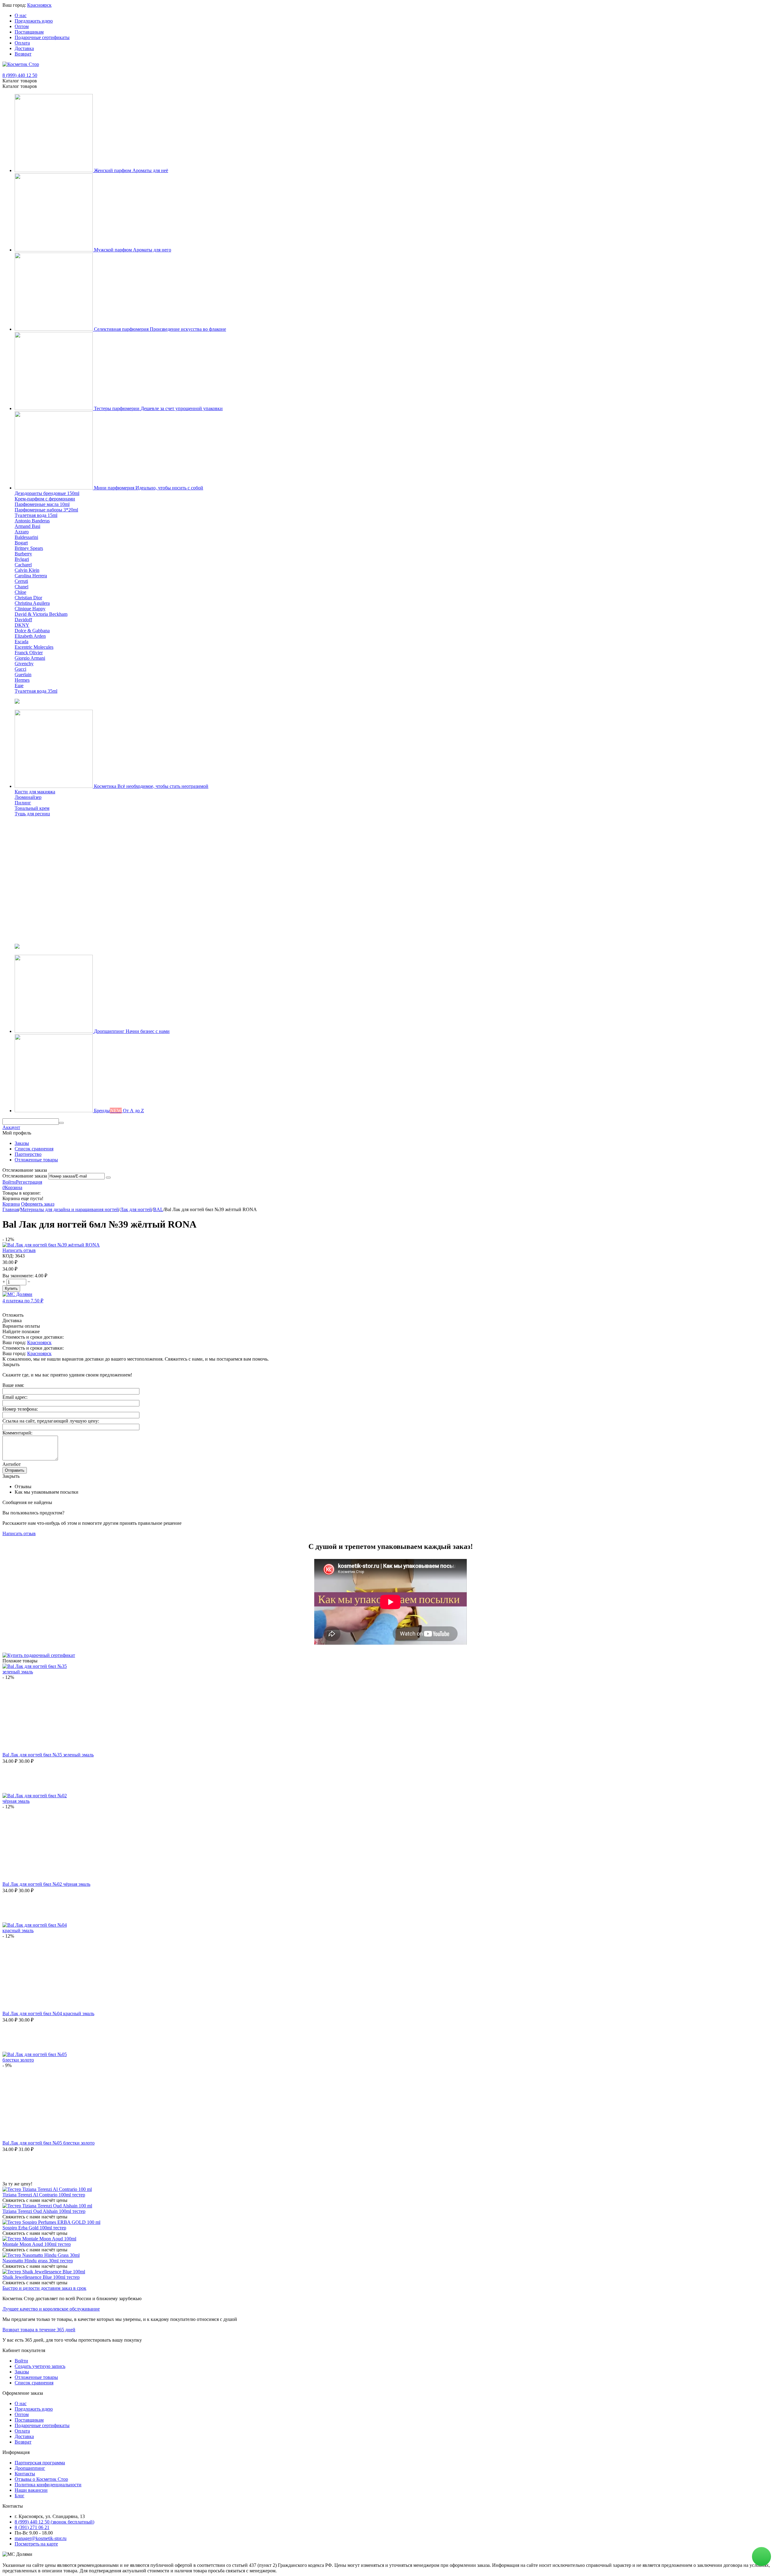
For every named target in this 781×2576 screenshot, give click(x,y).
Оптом (22, 26)
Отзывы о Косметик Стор (41, 2479)
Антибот (12, 1464)
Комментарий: (17, 1433)
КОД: (8, 1256)
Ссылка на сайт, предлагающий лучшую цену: (51, 1421)
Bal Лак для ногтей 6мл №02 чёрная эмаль (46, 1884)
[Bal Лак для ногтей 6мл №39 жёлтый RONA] (51, 1245)
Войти (9, 1182)
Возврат (23, 54)
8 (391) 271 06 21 (32, 2527)
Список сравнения (34, 1149)
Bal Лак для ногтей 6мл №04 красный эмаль (48, 2013)
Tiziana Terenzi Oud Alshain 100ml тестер (44, 2211)
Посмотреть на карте (36, 2544)
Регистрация (29, 1182)
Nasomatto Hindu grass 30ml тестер (38, 2261)
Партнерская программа (40, 2463)
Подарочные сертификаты (42, 37)
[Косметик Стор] (21, 64)
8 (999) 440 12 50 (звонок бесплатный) (54, 2522)
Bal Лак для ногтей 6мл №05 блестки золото (49, 2143)
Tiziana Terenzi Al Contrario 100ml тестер (44, 2195)
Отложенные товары (36, 1160)
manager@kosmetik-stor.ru (41, 2538)
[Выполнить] (108, 1178)
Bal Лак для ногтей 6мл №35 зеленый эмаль (48, 1755)
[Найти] (61, 1123)
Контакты (25, 2474)
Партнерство (28, 1154)
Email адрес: (15, 1397)
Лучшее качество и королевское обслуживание (51, 2309)
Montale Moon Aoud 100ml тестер (37, 2244)
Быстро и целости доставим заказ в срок (44, 2288)
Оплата (22, 43)
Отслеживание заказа (25, 1176)
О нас (21, 15)
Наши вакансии (31, 2490)
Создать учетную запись (40, 2366)
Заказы (22, 1143)
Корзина (11, 1204)
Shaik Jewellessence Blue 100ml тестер (41, 2277)
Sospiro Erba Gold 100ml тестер (34, 2228)
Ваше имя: (13, 1385)
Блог (20, 2496)
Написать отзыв (19, 1250)
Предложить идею (34, 21)
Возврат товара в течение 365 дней (39, 2330)
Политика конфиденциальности (48, 2485)
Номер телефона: (20, 1409)
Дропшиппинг (30, 2468)
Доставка (24, 48)
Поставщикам (29, 32)
